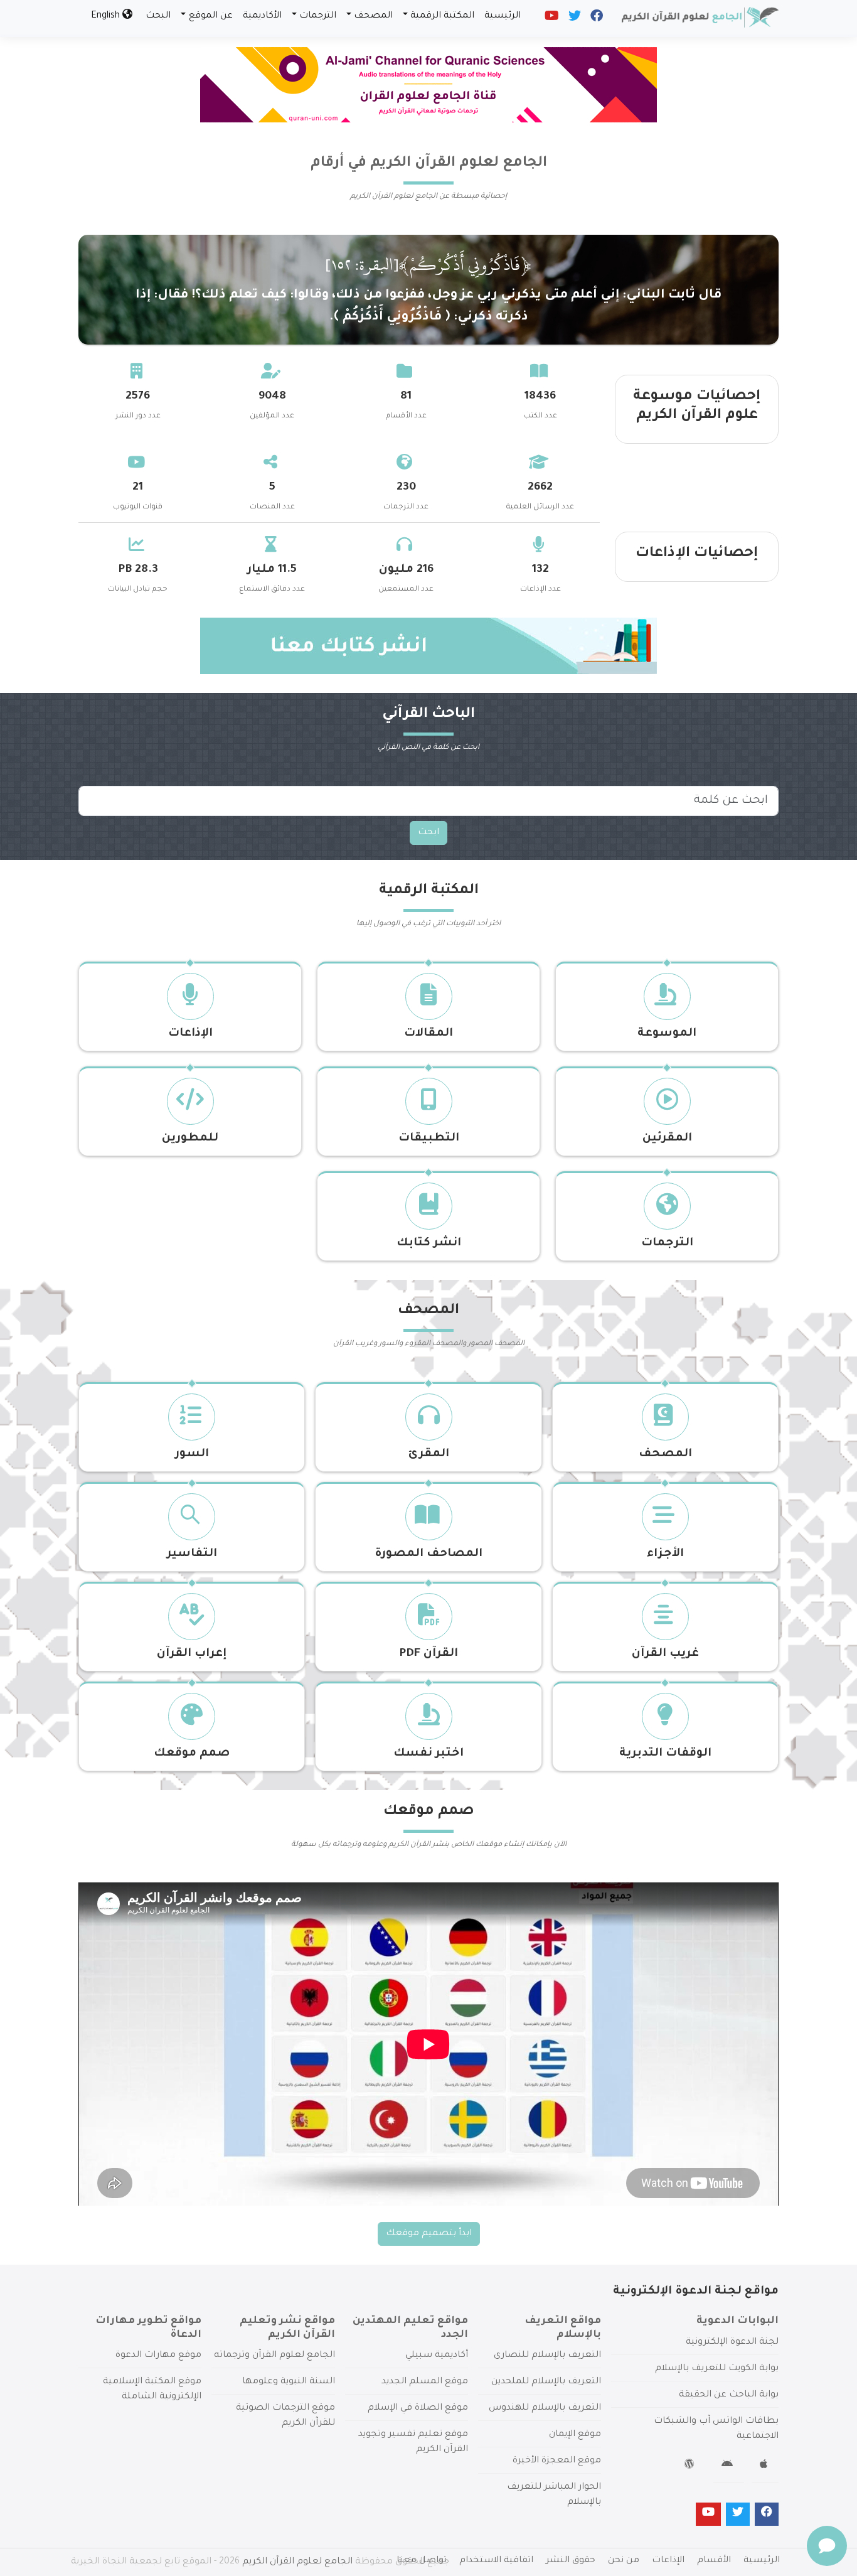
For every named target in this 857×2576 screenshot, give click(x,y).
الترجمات (318, 16)
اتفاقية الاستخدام (496, 2561)
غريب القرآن (665, 1654)
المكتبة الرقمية (442, 16)
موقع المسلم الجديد (425, 2382)
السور (192, 1454)
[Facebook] (596, 19)
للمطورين (190, 1139)
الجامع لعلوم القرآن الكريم (297, 2562)
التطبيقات (429, 1139)
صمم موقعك (192, 1754)
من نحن (624, 2561)
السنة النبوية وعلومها (289, 2382)
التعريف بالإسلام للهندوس (545, 2408)
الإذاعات (190, 1034)
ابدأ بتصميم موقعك (429, 2234)
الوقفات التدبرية (665, 1754)
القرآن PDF (428, 1654)
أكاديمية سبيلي (437, 2356)
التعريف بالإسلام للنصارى (547, 2356)
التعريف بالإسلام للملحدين (546, 2382)
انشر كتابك (429, 1243)
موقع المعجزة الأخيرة (557, 2461)
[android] (729, 2466)
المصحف (373, 16)
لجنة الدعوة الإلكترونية (732, 2343)
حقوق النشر (571, 2561)
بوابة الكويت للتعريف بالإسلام (717, 2369)
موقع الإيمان (575, 2435)
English (107, 16)
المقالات (428, 1034)
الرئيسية (503, 16)
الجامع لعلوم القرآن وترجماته (274, 2356)
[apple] (765, 2466)
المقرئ (429, 1454)
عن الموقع (211, 16)
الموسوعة (667, 1034)
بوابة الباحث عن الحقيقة (729, 2395)
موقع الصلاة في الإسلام (418, 2408)
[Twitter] (574, 19)
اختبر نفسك (428, 1754)
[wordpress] (691, 2466)
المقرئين (667, 1139)
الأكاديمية (262, 16)
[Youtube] (551, 19)
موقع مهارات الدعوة (158, 2356)
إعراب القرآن (192, 1654)
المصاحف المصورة (428, 1554)
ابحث (428, 833)
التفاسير (192, 1554)
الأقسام (714, 2561)
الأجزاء (665, 1554)
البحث (158, 16)
